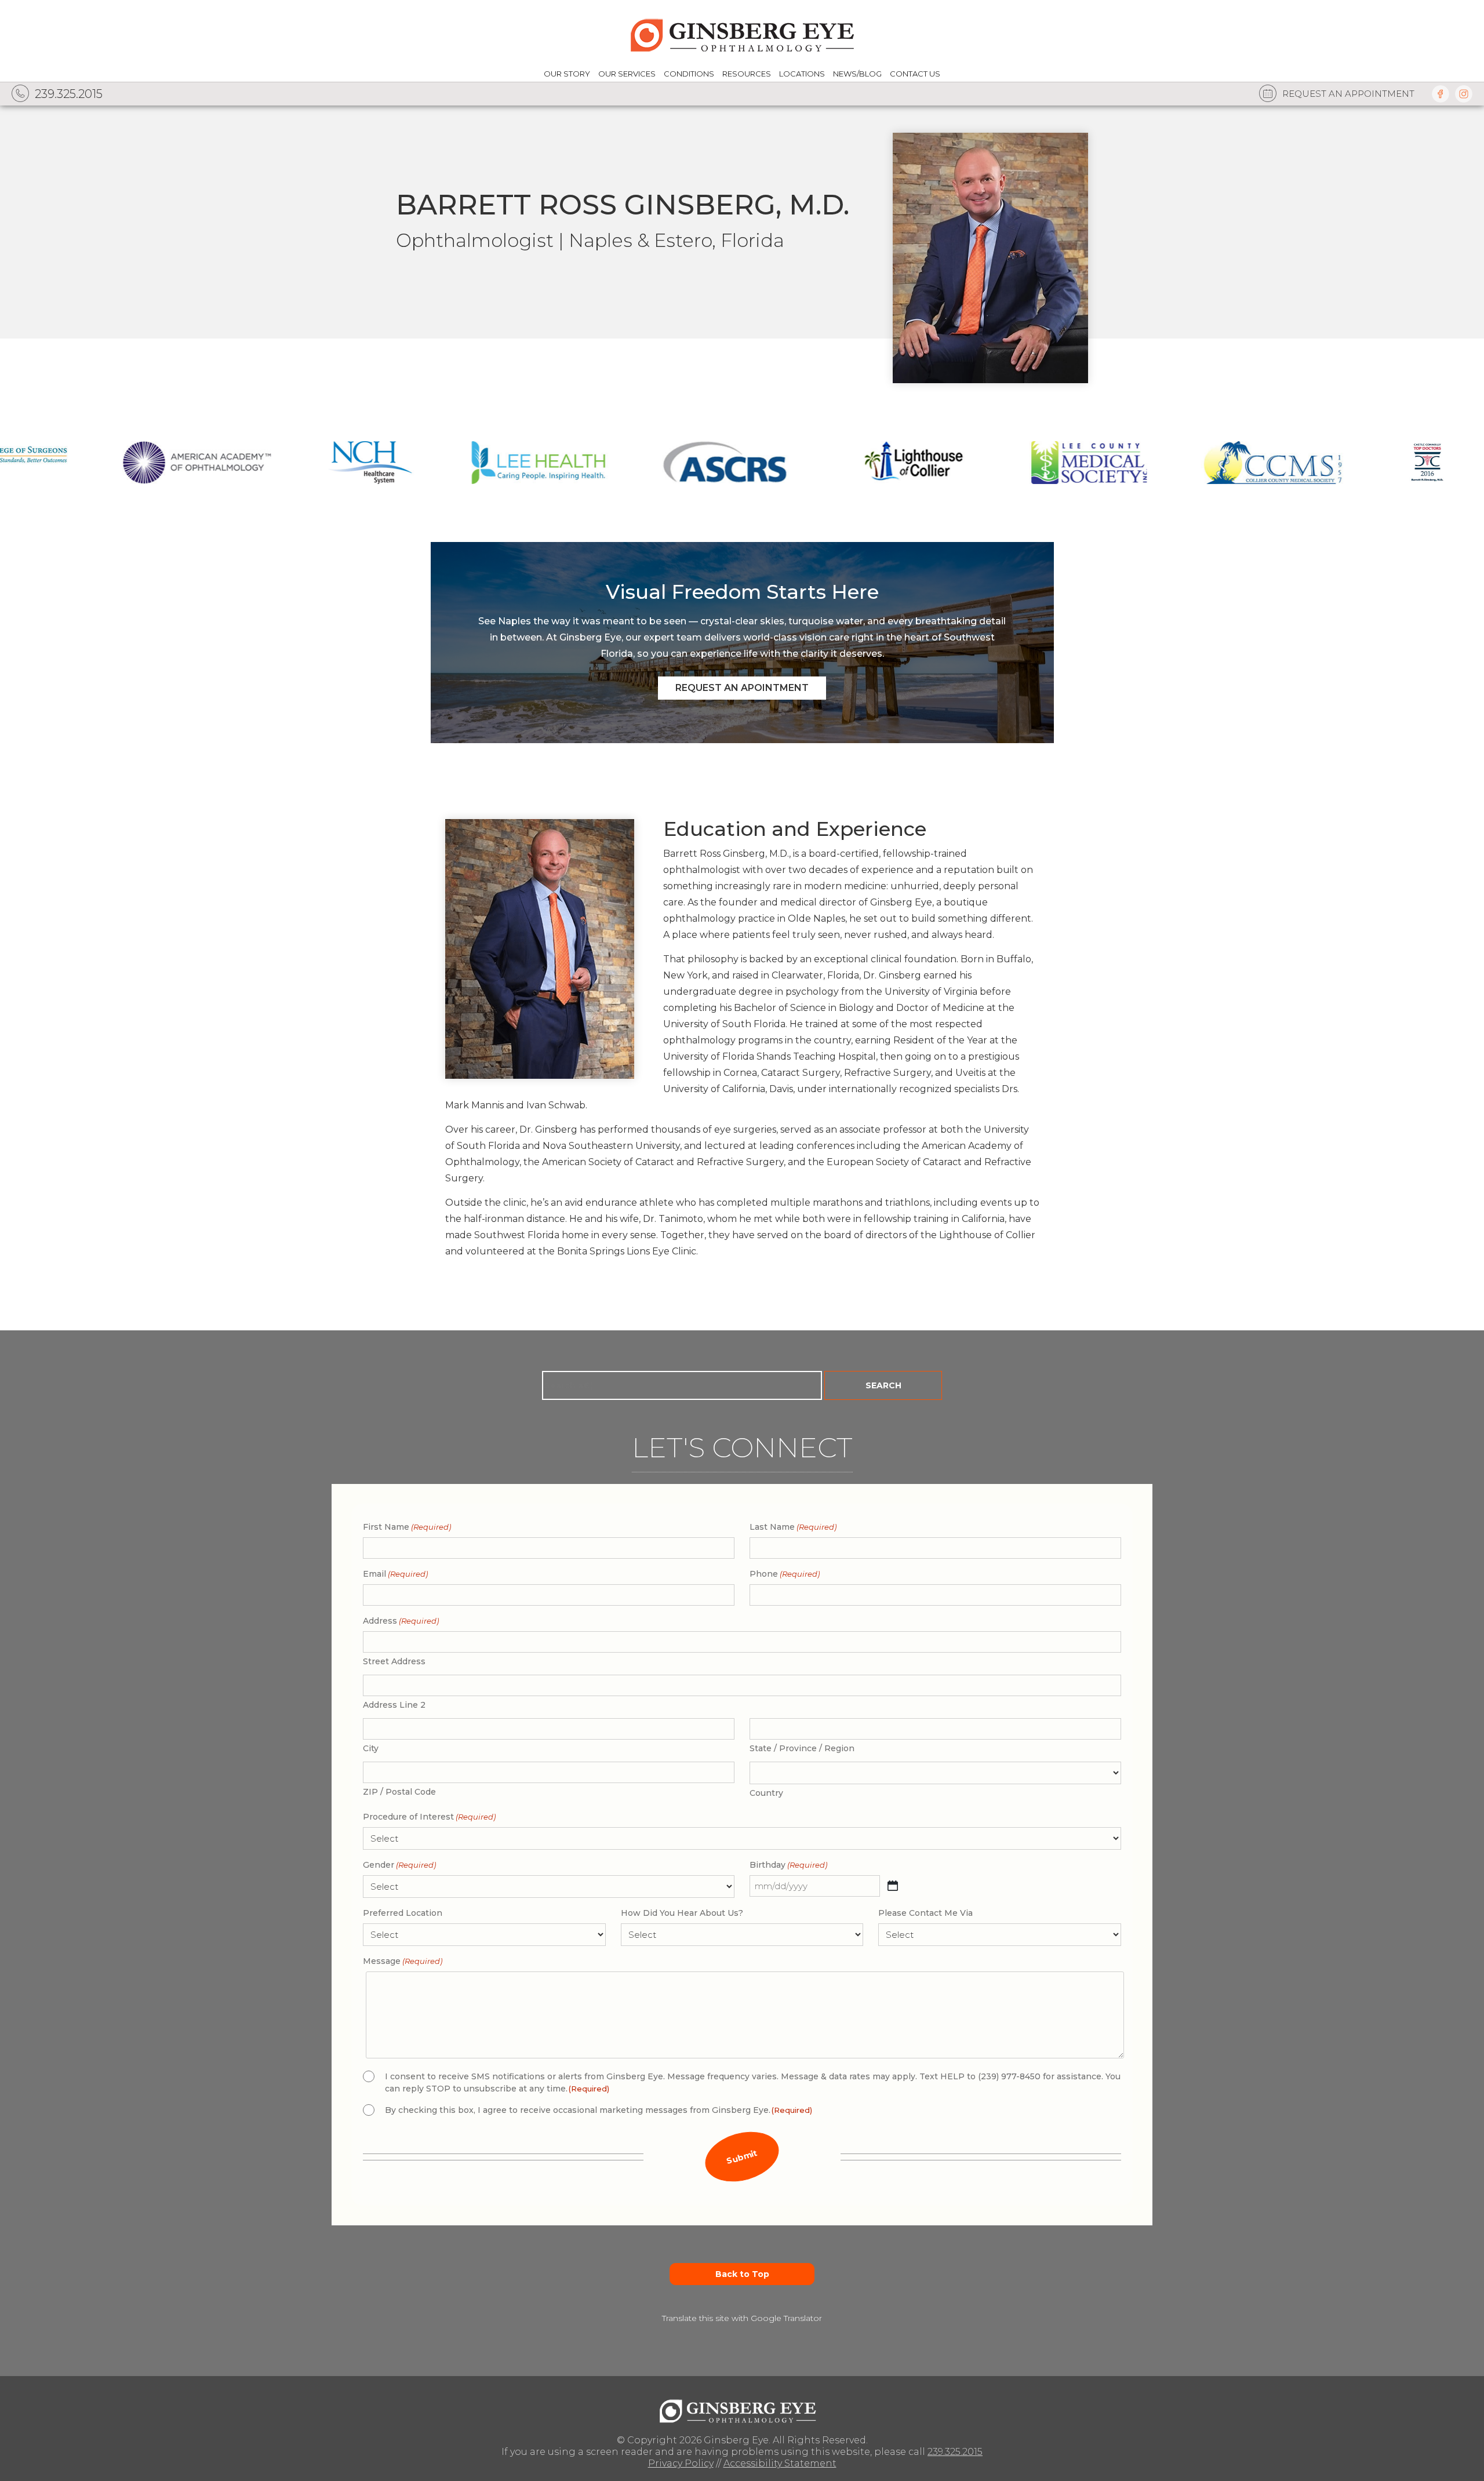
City (371, 1748)
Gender (399, 1865)
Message (403, 1961)
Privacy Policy (681, 2463)
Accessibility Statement (780, 2463)
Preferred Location (403, 1913)
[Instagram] (1464, 94)
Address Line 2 (394, 1705)
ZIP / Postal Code (399, 1792)
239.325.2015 (955, 2452)
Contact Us (915, 74)
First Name (407, 1527)
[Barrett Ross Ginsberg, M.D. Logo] (742, 2408)
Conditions (689, 74)
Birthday (788, 1865)
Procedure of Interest (429, 1817)
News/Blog (857, 74)
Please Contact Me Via (925, 1913)
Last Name (793, 1527)
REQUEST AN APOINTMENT (742, 688)
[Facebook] (1441, 94)
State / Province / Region (802, 1748)
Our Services (627, 74)
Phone (785, 1574)
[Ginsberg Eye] (742, 33)
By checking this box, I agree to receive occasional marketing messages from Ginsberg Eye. (599, 2110)
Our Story (567, 74)
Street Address (394, 1661)
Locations (802, 74)
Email (395, 1574)
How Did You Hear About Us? (682, 1913)
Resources (747, 74)
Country (766, 1793)
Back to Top (742, 2274)
